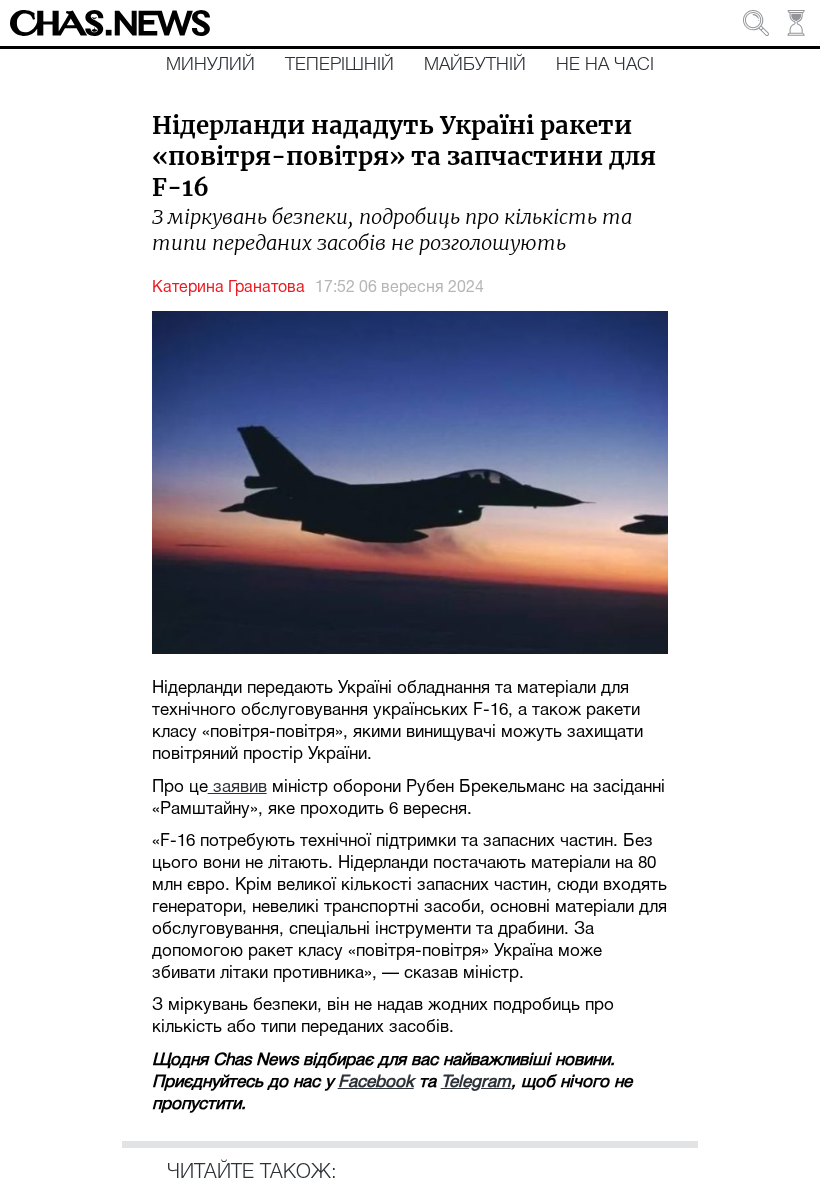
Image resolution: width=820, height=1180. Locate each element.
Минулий (210, 65)
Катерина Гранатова (228, 288)
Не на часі (605, 65)
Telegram (476, 1082)
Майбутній (475, 65)
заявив (237, 787)
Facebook (376, 1082)
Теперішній (339, 65)
